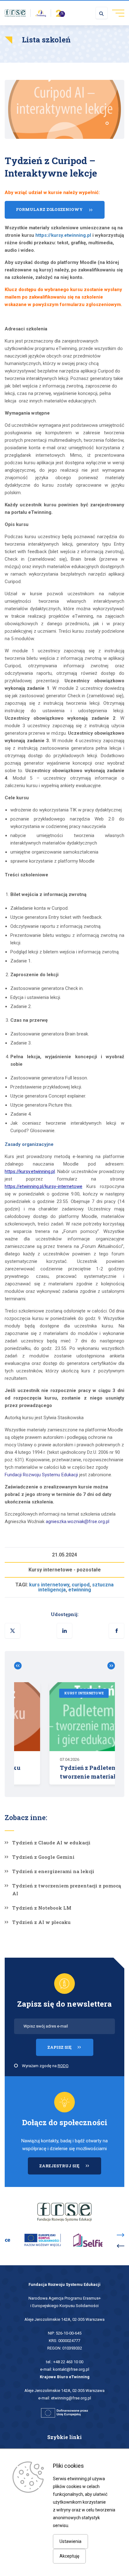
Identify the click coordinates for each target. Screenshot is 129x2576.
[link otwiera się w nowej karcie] (15, 13)
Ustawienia (70, 2541)
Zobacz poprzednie (20, 1666)
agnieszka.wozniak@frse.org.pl (77, 1522)
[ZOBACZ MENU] (116, 13)
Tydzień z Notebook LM (42, 1908)
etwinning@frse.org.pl (71, 2398)
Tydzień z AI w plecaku (41, 1922)
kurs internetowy (49, 1585)
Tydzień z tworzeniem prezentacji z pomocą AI (67, 1889)
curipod (81, 1585)
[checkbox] (16, 2066)
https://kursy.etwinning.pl (63, 235)
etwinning (80, 1590)
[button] (116, 1631)
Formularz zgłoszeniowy (49, 209)
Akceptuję (69, 2556)
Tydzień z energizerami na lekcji (53, 1871)
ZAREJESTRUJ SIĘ (70, 2169)
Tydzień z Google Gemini (43, 1857)
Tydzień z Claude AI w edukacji (51, 1843)
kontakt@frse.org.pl (71, 2369)
